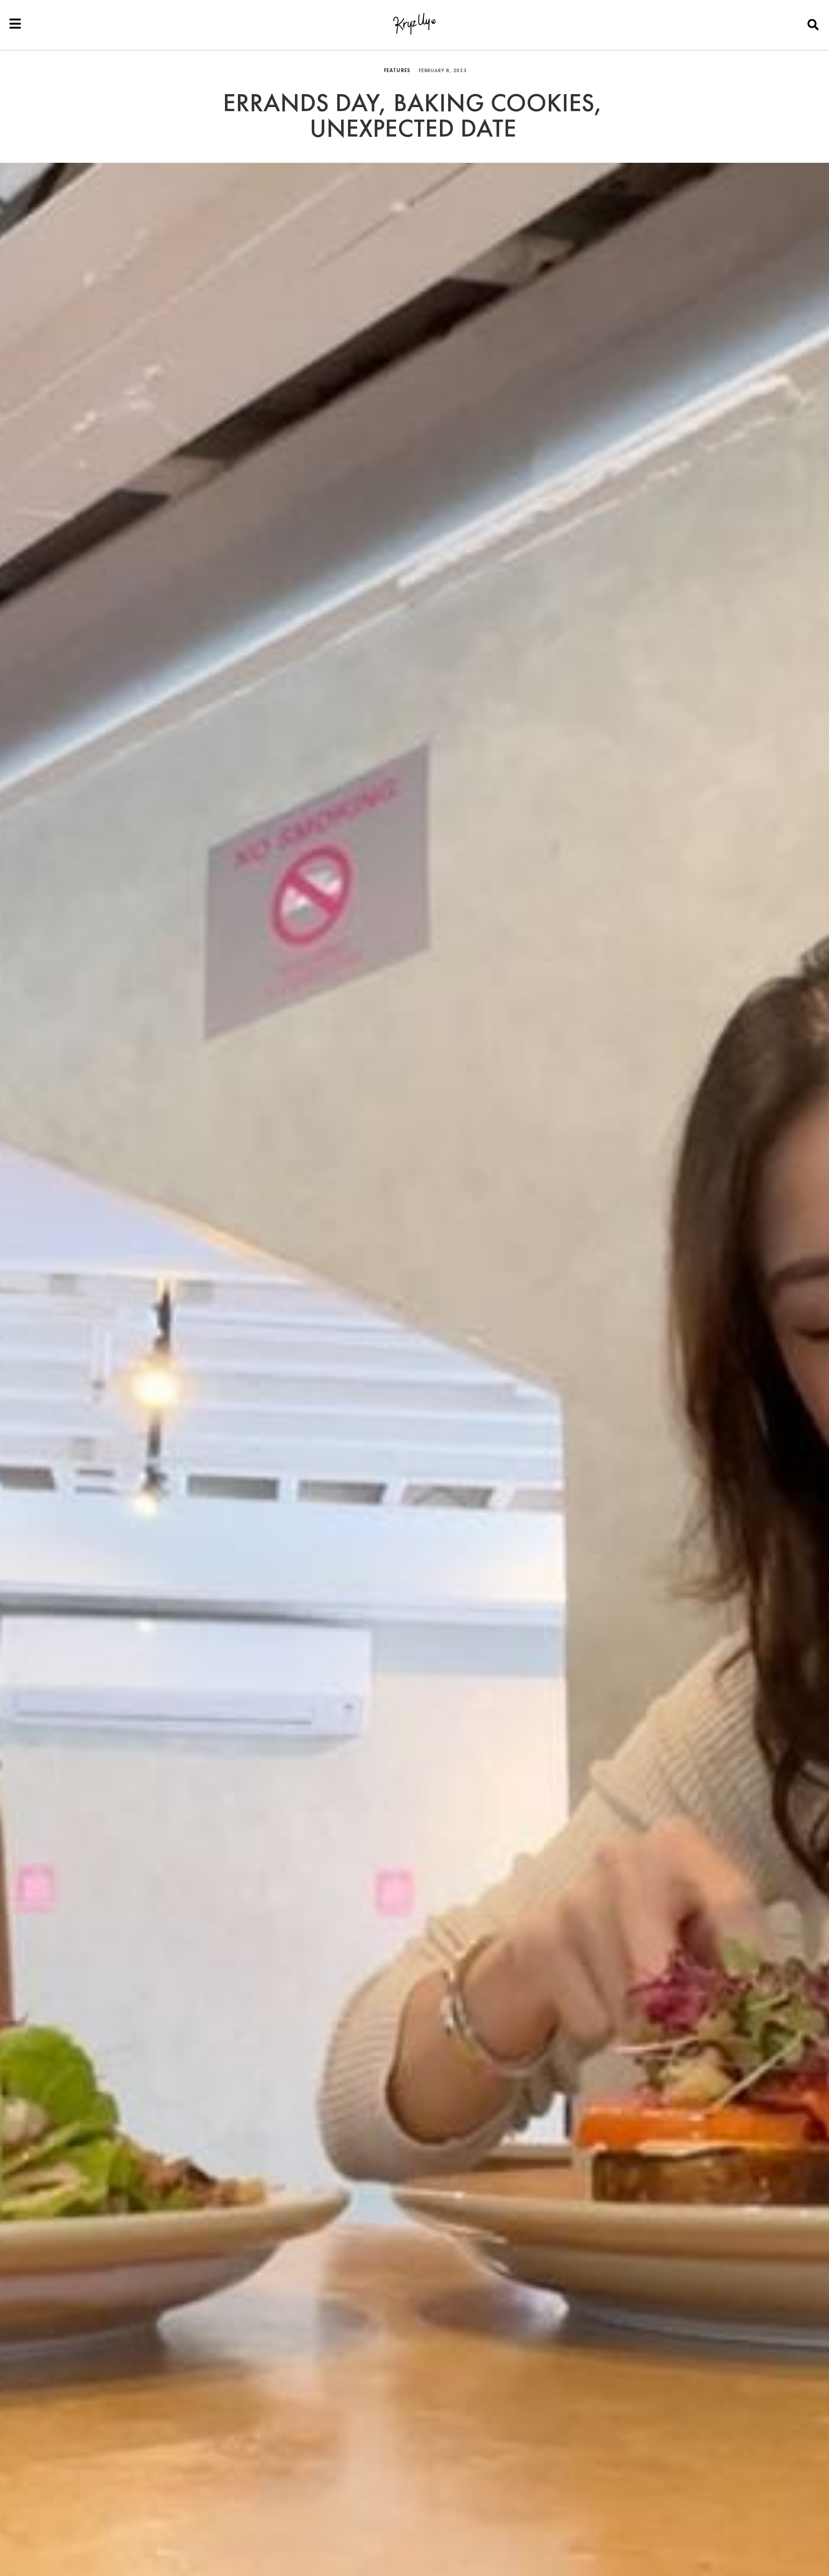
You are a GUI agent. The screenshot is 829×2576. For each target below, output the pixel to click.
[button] (813, 24)
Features (397, 70)
